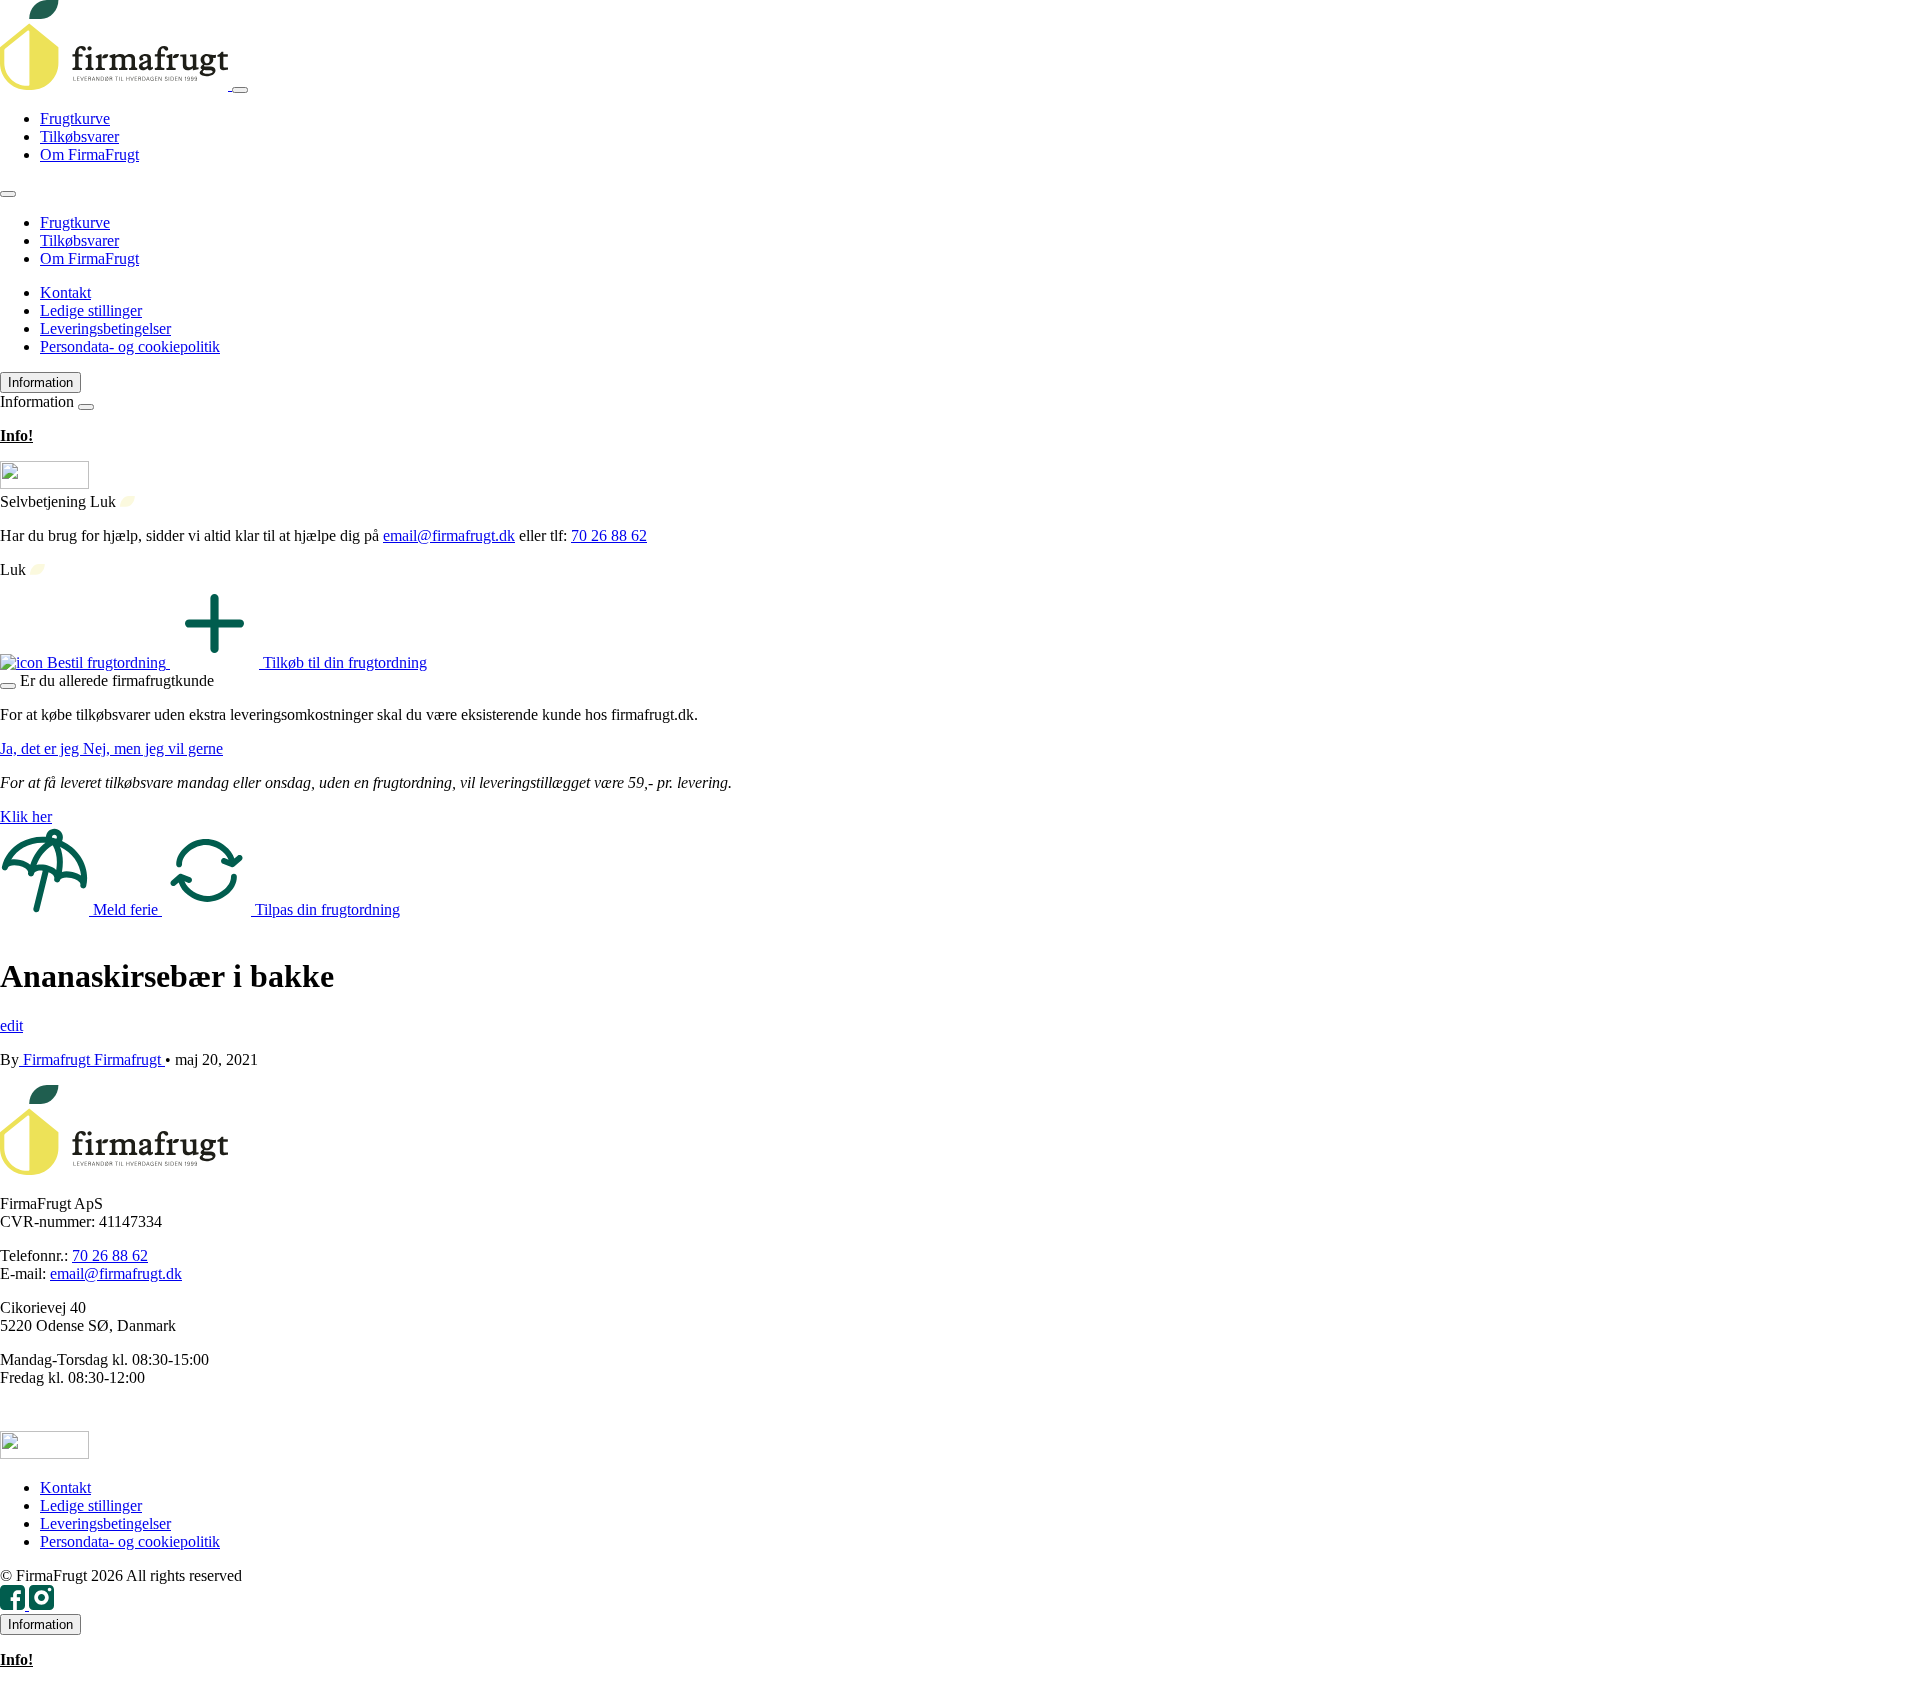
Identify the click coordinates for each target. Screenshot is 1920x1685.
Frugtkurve (75, 118)
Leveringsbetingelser (105, 328)
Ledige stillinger (91, 310)
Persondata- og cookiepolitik (130, 346)
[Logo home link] (116, 84)
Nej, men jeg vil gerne (153, 748)
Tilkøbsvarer (79, 136)
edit (11, 1025)
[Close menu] (8, 194)
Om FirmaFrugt (89, 154)
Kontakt (65, 292)
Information (40, 382)
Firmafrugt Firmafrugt (92, 1059)
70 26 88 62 (609, 535)
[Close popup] (8, 686)
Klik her (26, 816)
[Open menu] (240, 90)
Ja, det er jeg (41, 748)
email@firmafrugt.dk (449, 535)
